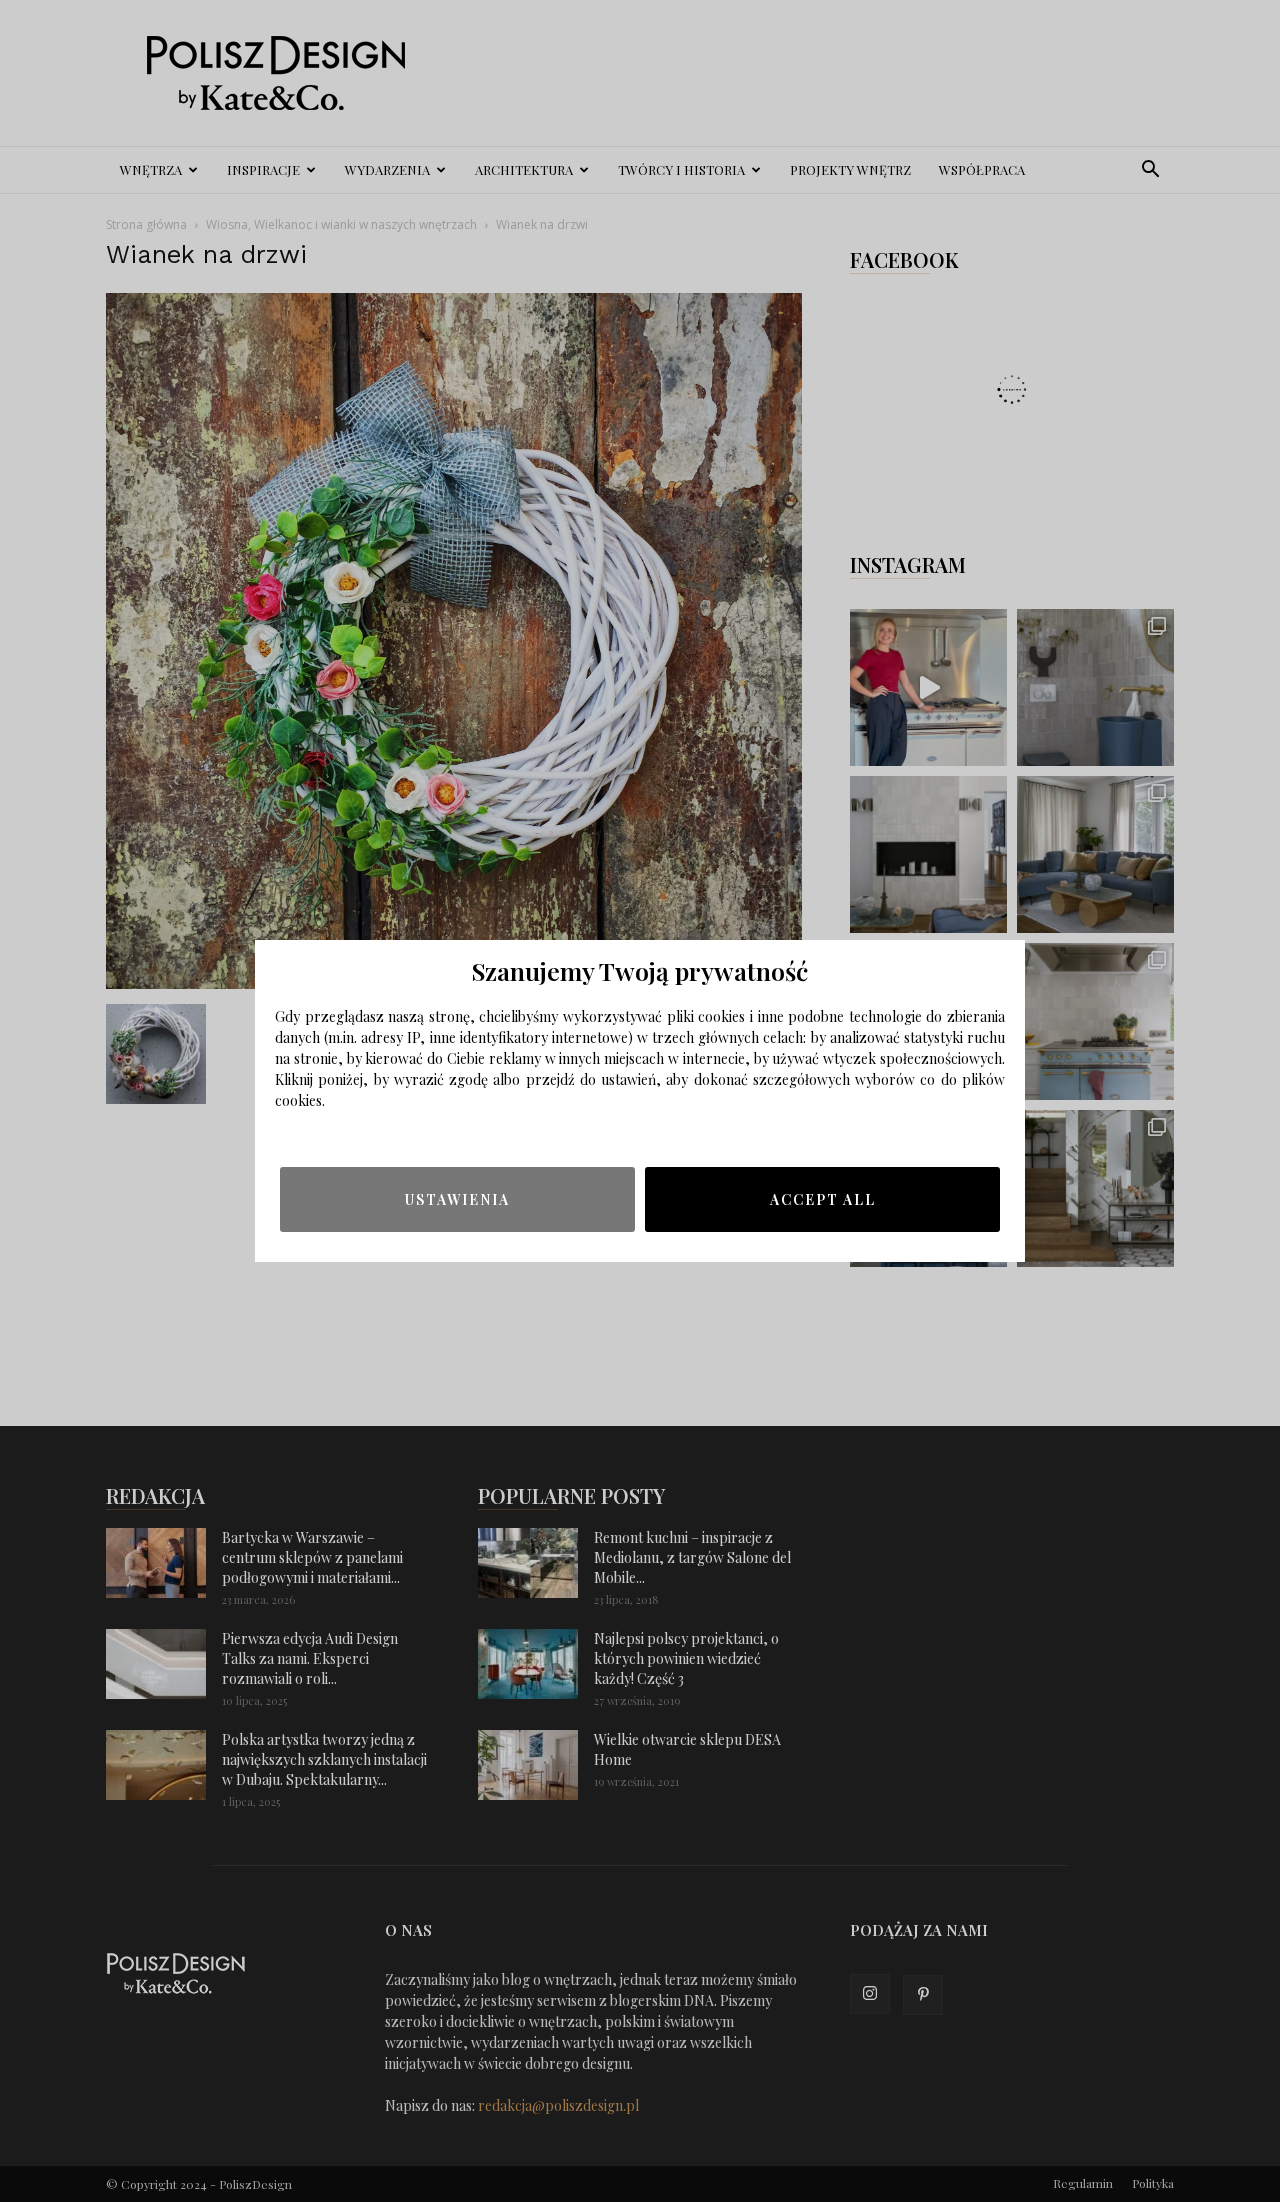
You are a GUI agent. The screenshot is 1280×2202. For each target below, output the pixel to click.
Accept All (823, 1199)
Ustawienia (457, 1199)
